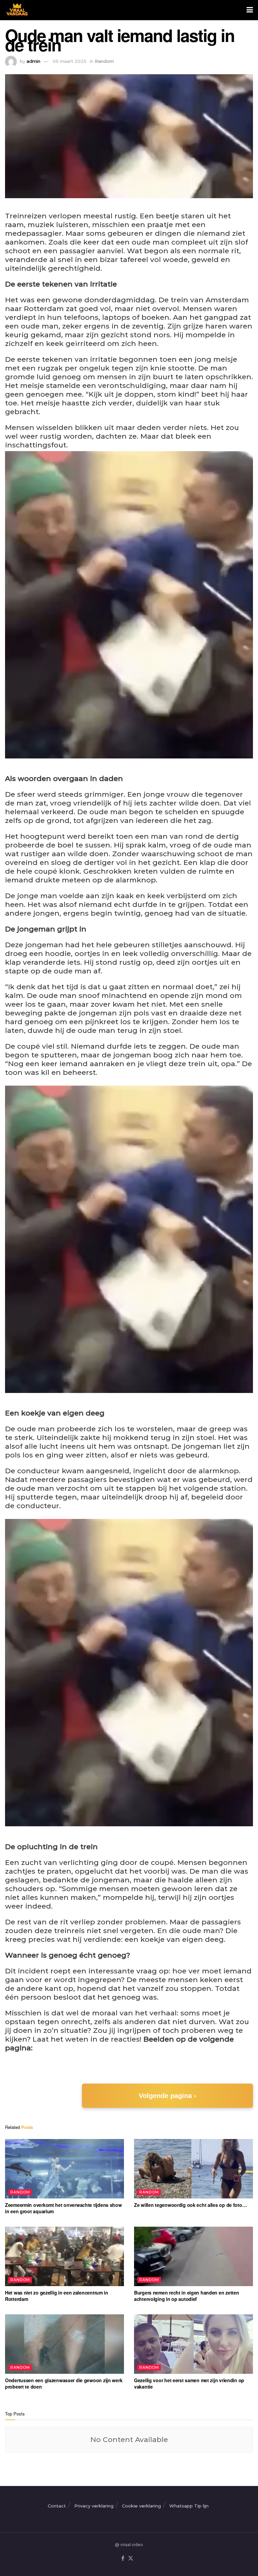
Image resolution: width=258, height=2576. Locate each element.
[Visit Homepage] (16, 10)
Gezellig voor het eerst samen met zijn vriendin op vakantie (189, 2384)
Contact (57, 2506)
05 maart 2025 (70, 61)
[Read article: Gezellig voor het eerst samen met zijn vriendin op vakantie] (193, 2344)
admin (33, 61)
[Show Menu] (250, 10)
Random (104, 61)
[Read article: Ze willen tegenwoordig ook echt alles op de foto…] (193, 2169)
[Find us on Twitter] (131, 2559)
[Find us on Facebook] (123, 2559)
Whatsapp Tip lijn (189, 2506)
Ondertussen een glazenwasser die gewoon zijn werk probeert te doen (64, 2384)
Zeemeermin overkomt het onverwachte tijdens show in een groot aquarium (63, 2208)
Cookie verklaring (141, 2506)
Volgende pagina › (167, 2096)
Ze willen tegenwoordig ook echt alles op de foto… (190, 2205)
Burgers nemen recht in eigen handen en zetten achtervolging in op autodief (186, 2296)
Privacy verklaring (94, 2506)
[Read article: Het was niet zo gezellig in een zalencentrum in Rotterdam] (64, 2256)
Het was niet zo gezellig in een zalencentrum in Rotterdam (57, 2296)
